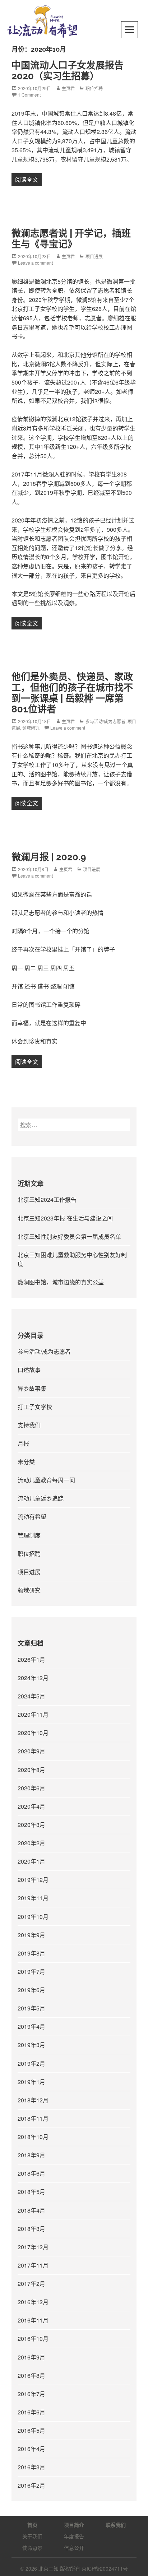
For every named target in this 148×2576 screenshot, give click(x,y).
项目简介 (74, 2525)
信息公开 (74, 2548)
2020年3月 (31, 1825)
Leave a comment (35, 263)
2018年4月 (31, 2210)
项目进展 (94, 256)
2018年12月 (33, 2100)
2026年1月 (31, 1659)
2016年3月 (31, 2467)
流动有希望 (32, 1517)
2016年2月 (31, 2485)
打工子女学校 (35, 1407)
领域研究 (31, 728)
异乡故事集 (32, 1388)
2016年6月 (31, 2412)
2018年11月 (33, 2118)
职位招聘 (94, 88)
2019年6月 (31, 1990)
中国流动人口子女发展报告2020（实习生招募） (68, 71)
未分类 (26, 1462)
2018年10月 (33, 2137)
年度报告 (74, 2536)
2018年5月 (31, 2192)
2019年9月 (31, 1935)
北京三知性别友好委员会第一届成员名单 (69, 1236)
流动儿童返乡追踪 (41, 1498)
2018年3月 (31, 2229)
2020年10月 (33, 1733)
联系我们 (116, 2525)
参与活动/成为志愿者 (105, 721)
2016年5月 (31, 2430)
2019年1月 (31, 2082)
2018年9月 (31, 2155)
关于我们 (32, 2536)
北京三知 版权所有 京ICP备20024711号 (83, 2568)
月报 (23, 1443)
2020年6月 (31, 1788)
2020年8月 (31, 1770)
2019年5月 (31, 2008)
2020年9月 (31, 1751)
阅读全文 (28, 179)
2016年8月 (31, 2375)
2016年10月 (33, 2338)
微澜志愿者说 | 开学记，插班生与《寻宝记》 (71, 239)
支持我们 (29, 1425)
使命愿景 (32, 2548)
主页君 (68, 88)
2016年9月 (31, 2357)
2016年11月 (33, 2320)
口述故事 (29, 1370)
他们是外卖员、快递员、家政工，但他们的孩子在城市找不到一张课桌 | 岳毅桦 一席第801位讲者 (72, 693)
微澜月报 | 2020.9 (49, 857)
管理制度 (29, 1535)
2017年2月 (31, 2284)
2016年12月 (33, 2302)
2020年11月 (33, 1714)
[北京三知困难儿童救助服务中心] (42, 21)
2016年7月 (31, 2394)
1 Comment (29, 95)
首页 (32, 2525)
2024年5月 (31, 1696)
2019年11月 (33, 1898)
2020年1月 (31, 1861)
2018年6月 (31, 2173)
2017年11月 (33, 2265)
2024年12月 (33, 1678)
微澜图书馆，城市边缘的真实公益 (61, 1282)
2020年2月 (31, 1843)
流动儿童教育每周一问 (46, 1480)
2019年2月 (31, 2063)
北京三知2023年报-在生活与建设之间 (65, 1218)
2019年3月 (31, 2045)
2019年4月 (31, 2026)
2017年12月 (33, 2247)
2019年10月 (33, 1917)
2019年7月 (31, 1971)
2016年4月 (31, 2449)
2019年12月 (33, 1880)
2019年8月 (31, 1953)
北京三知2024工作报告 (47, 1199)
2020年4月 (31, 1806)
